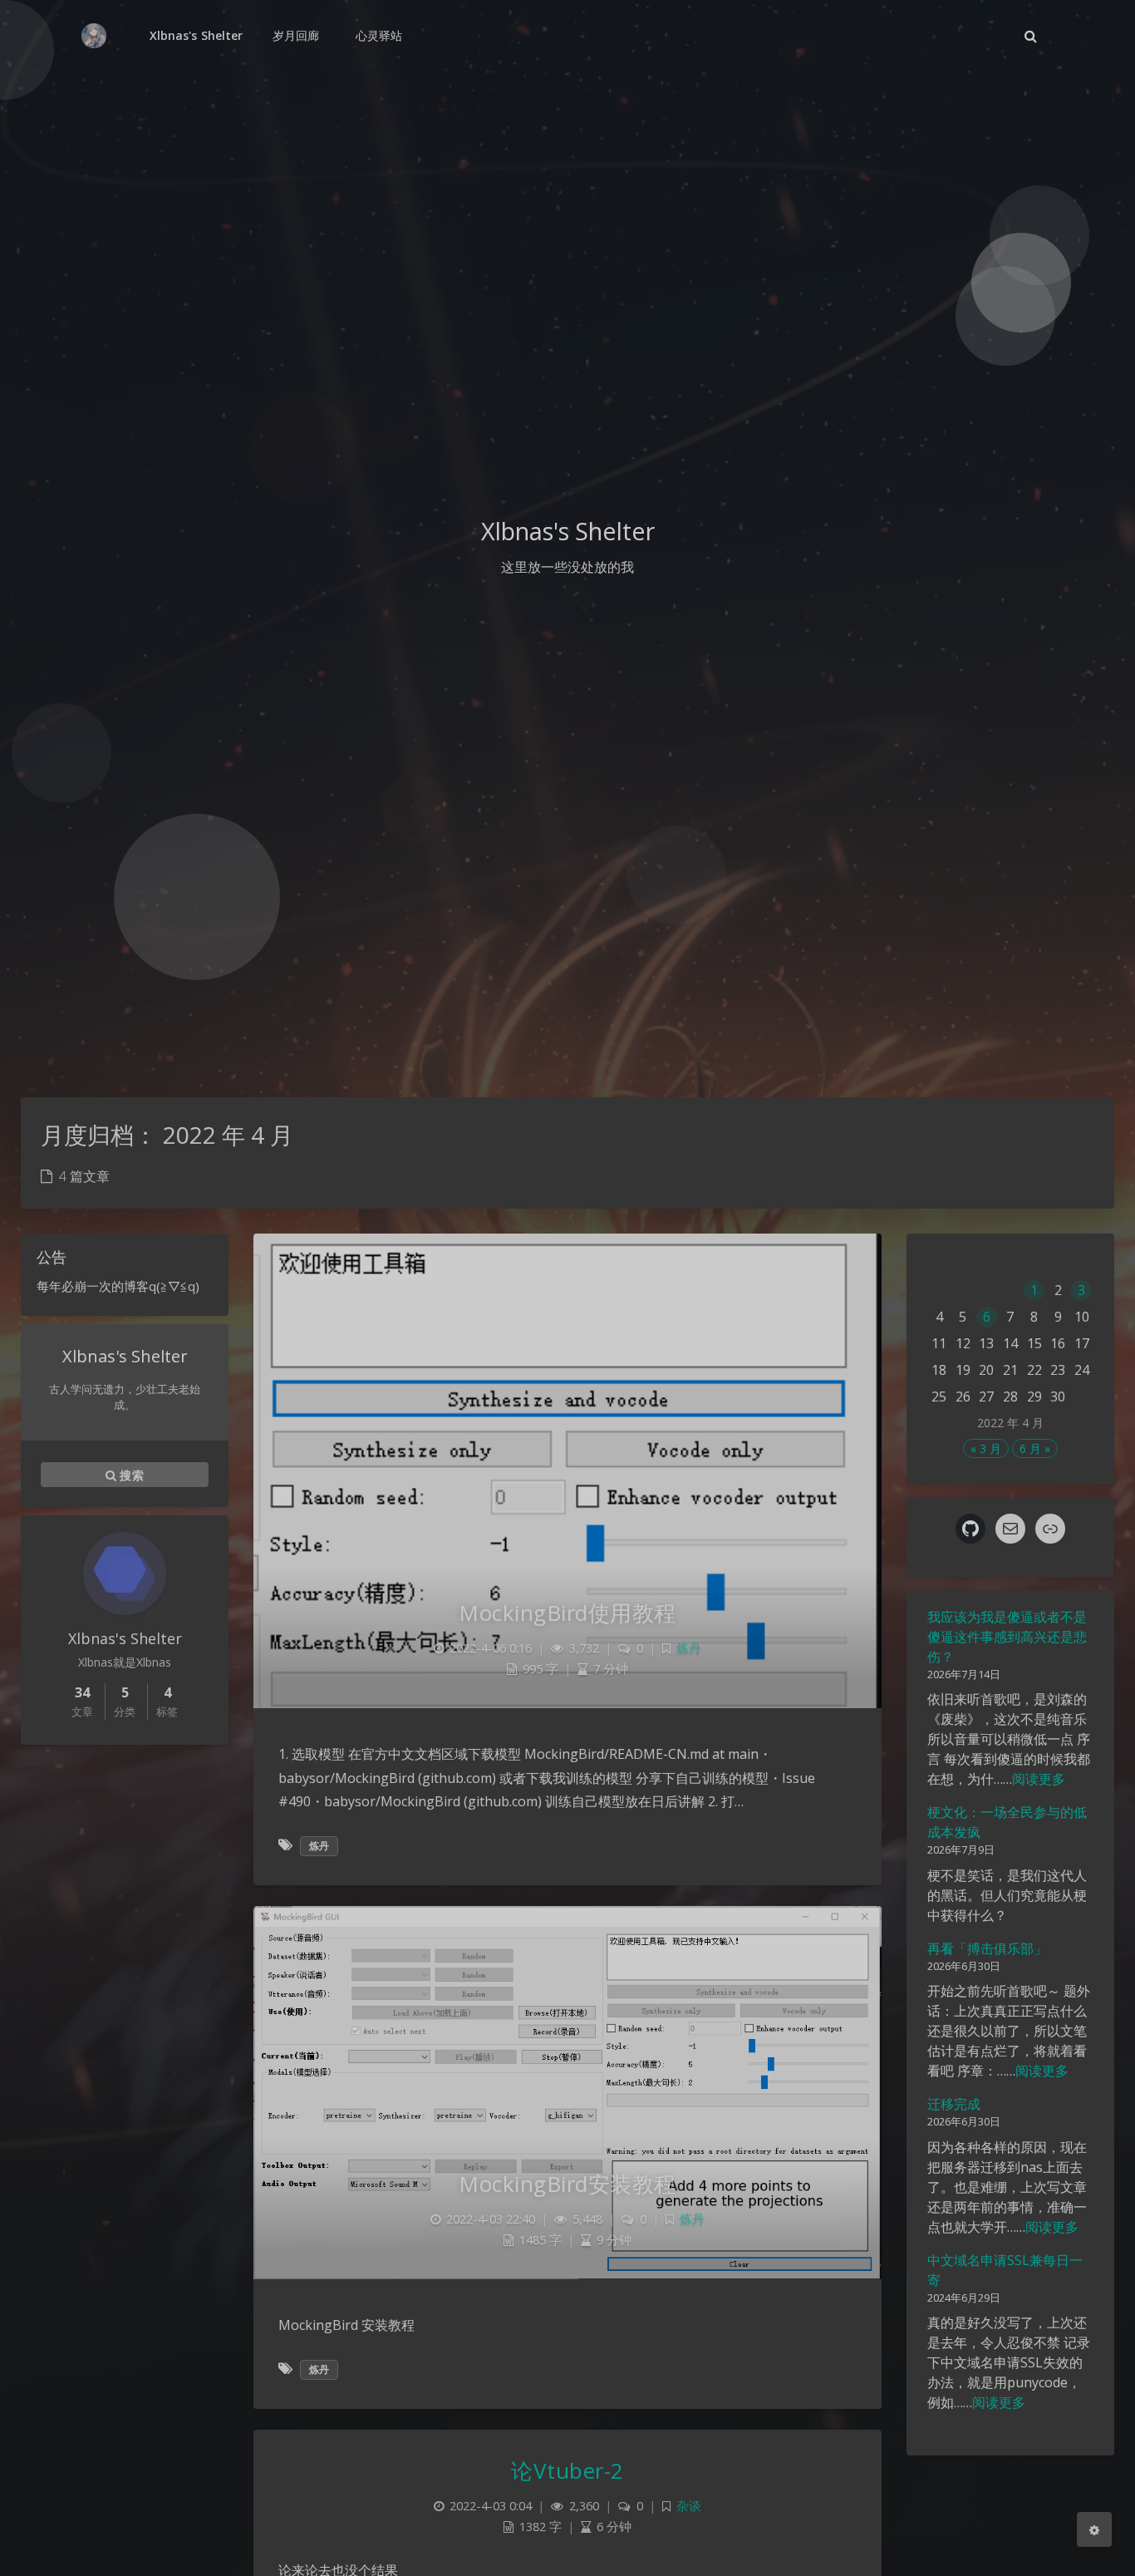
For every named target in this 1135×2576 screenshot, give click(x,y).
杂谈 (689, 2506)
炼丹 (689, 1648)
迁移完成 (954, 2104)
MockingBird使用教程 (567, 1613)
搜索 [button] (130, 1474)
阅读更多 (1039, 1779)
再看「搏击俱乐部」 (987, 1948)
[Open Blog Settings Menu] (1094, 2529)
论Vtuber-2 (567, 2470)
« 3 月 (986, 1448)
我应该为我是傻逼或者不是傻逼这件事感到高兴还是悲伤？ (1007, 1637)
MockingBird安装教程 (567, 2184)
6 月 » (1035, 1448)
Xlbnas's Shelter (196, 35)
